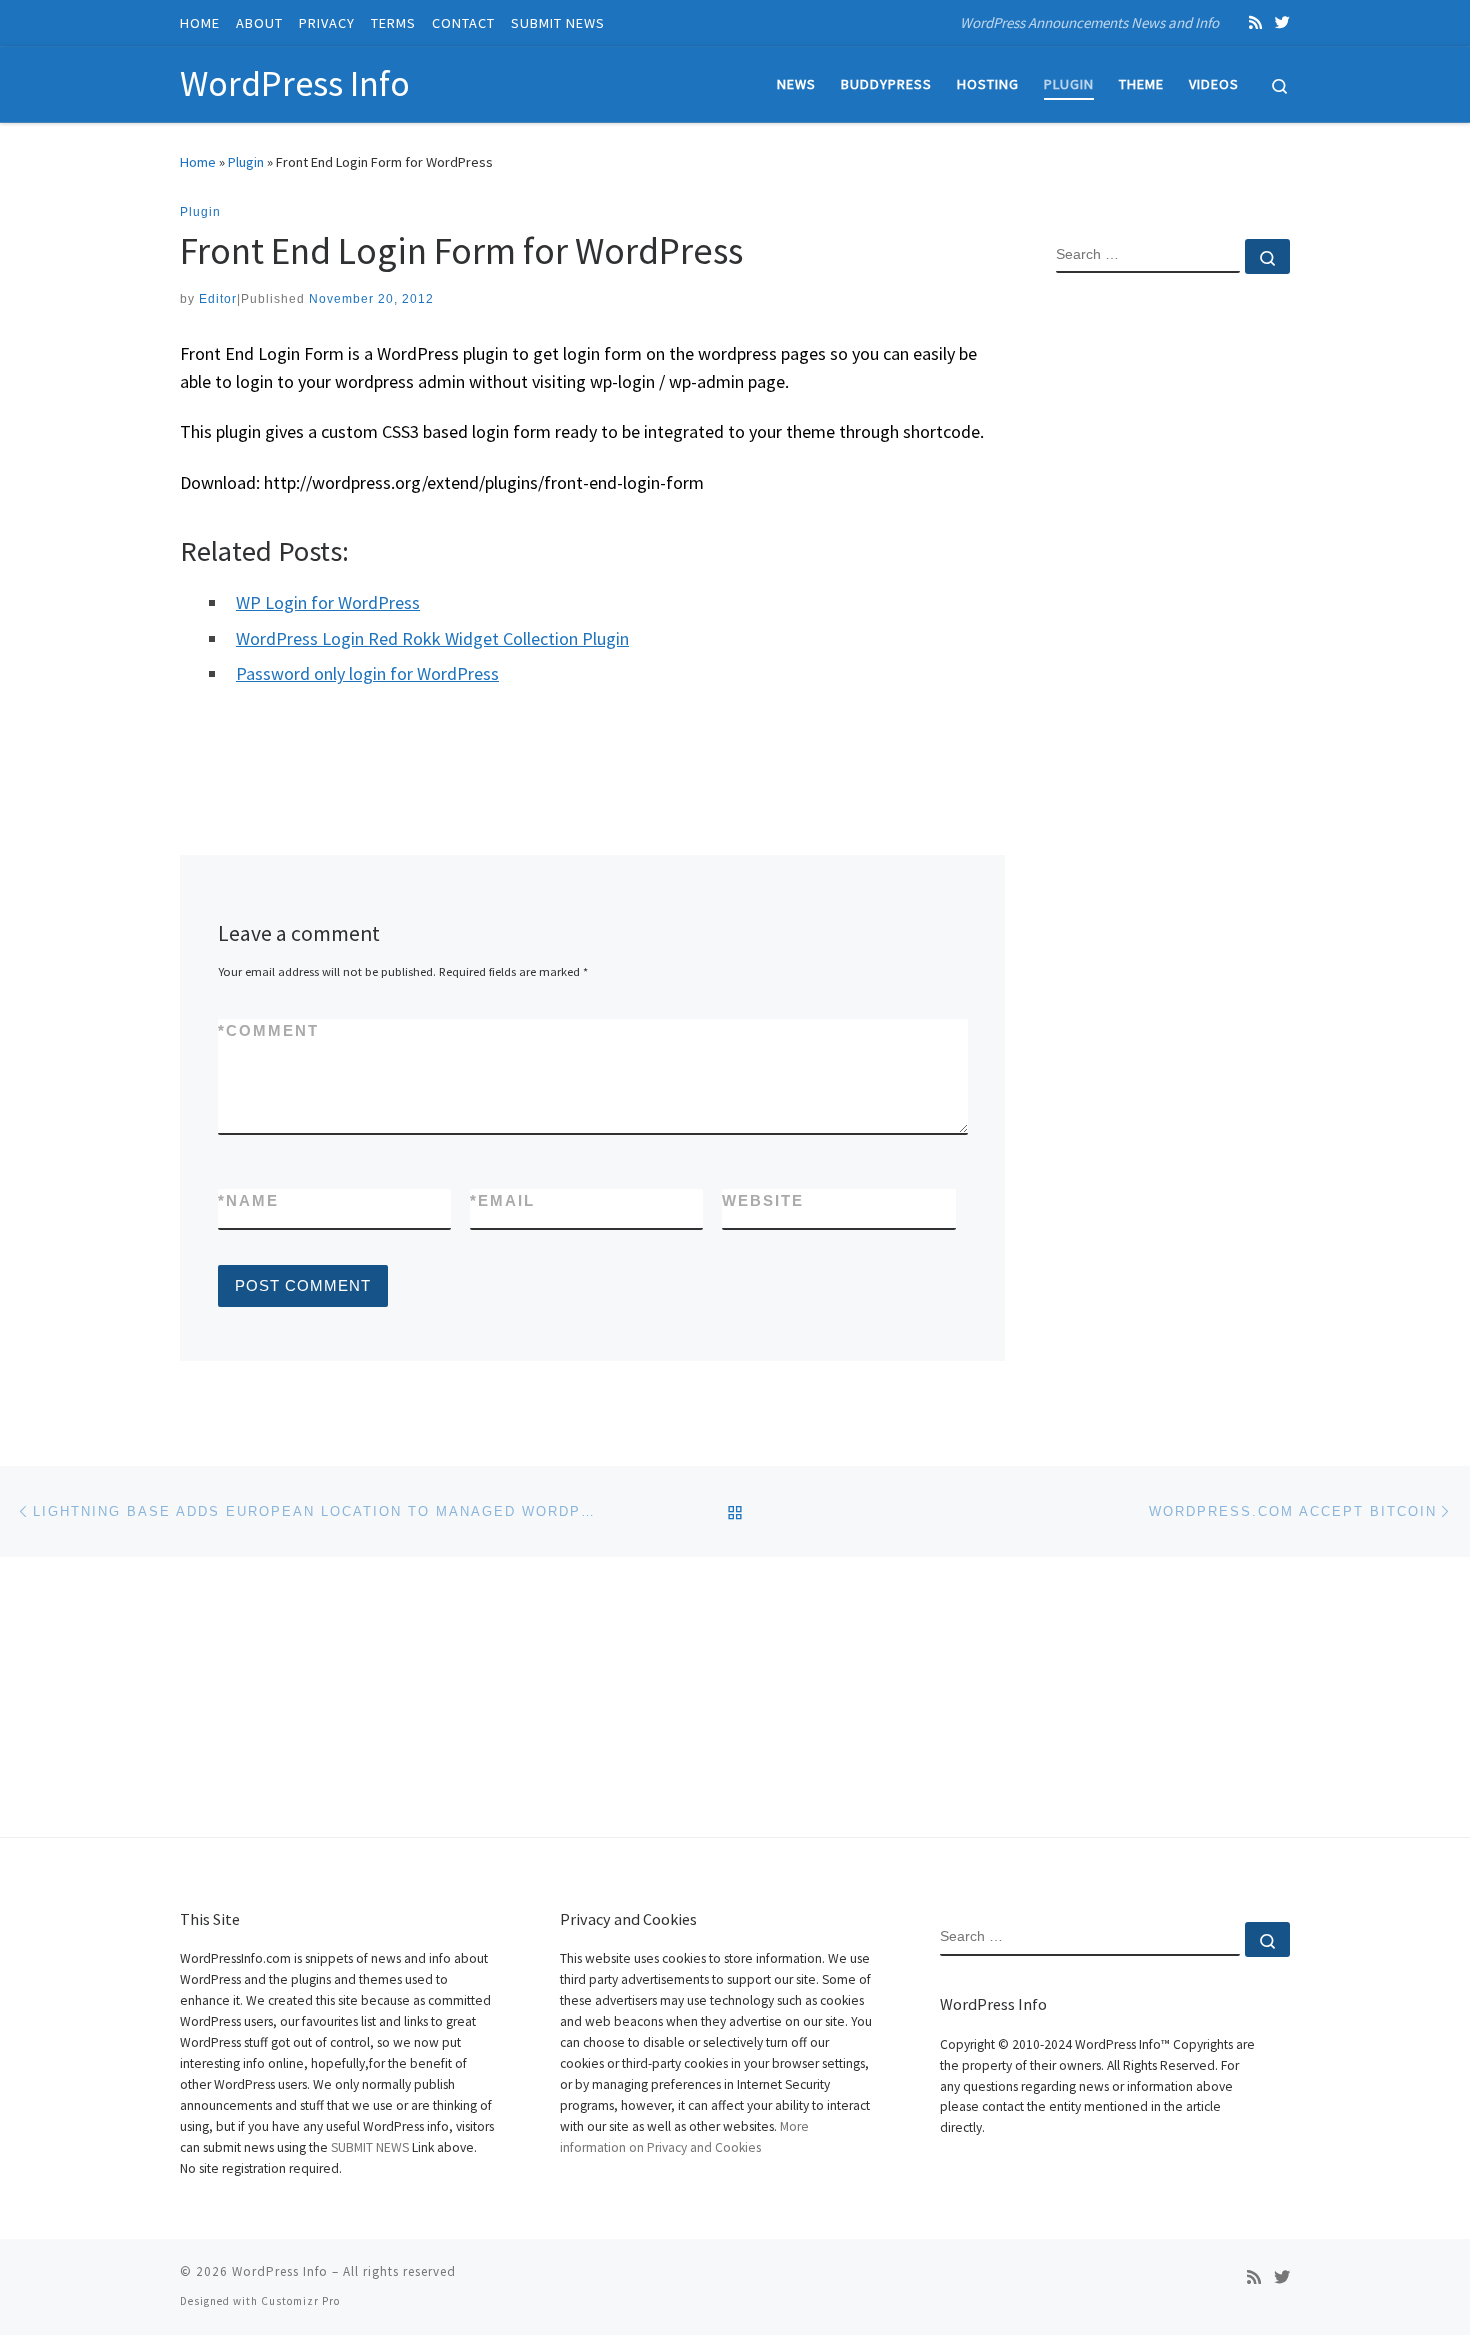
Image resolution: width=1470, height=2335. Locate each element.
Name (248, 1200)
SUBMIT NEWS (370, 2147)
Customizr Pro (300, 2301)
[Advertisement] (1173, 613)
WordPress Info (280, 2271)
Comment (268, 1030)
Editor (218, 299)
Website (763, 1200)
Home (198, 162)
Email (502, 1200)
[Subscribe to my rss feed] (1255, 22)
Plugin (246, 162)
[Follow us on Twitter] (1282, 22)
